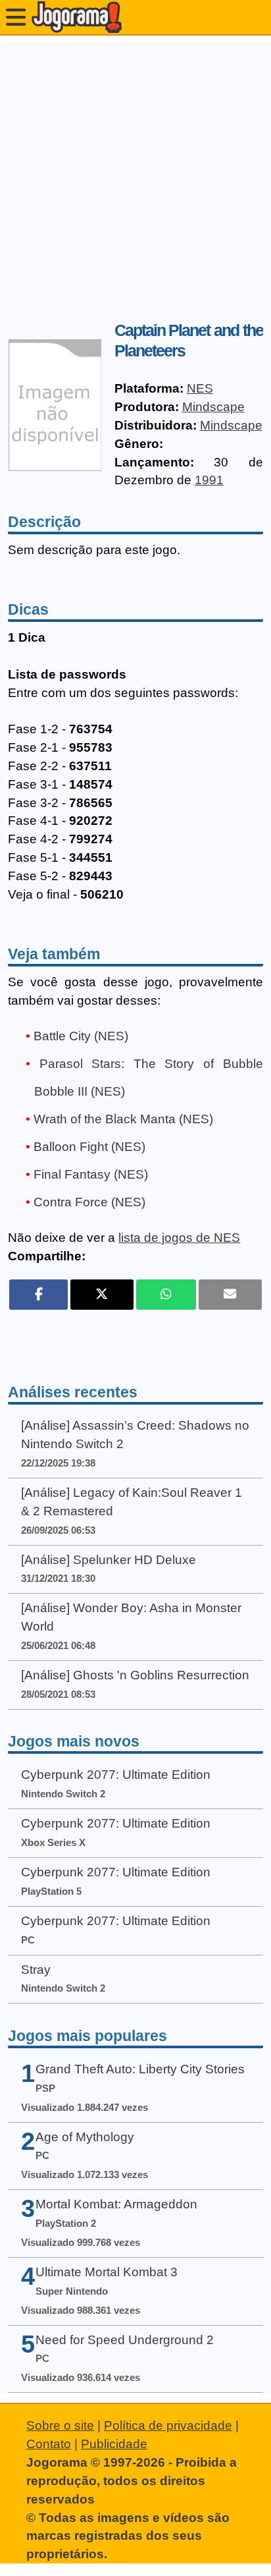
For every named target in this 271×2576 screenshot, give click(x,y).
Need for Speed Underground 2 (125, 2340)
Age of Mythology (85, 2137)
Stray (36, 1970)
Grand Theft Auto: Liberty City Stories (140, 2069)
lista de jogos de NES (179, 1238)
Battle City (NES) (81, 1036)
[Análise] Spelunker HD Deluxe (109, 1560)
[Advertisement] (135, 178)
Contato (49, 2444)
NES (200, 388)
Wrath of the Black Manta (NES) (123, 1119)
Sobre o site (60, 2425)
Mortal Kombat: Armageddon (116, 2204)
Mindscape (213, 407)
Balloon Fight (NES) (89, 1147)
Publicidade (114, 2444)
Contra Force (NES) (89, 1202)
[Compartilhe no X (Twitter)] (102, 1295)
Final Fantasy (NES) (91, 1174)
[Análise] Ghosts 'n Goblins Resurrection (135, 1675)
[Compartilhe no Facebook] (38, 1295)
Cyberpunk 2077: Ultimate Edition (116, 1775)
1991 (209, 480)
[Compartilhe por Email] (230, 1295)
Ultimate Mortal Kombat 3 (107, 2272)
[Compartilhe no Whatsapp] (166, 1295)
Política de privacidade (168, 2425)
